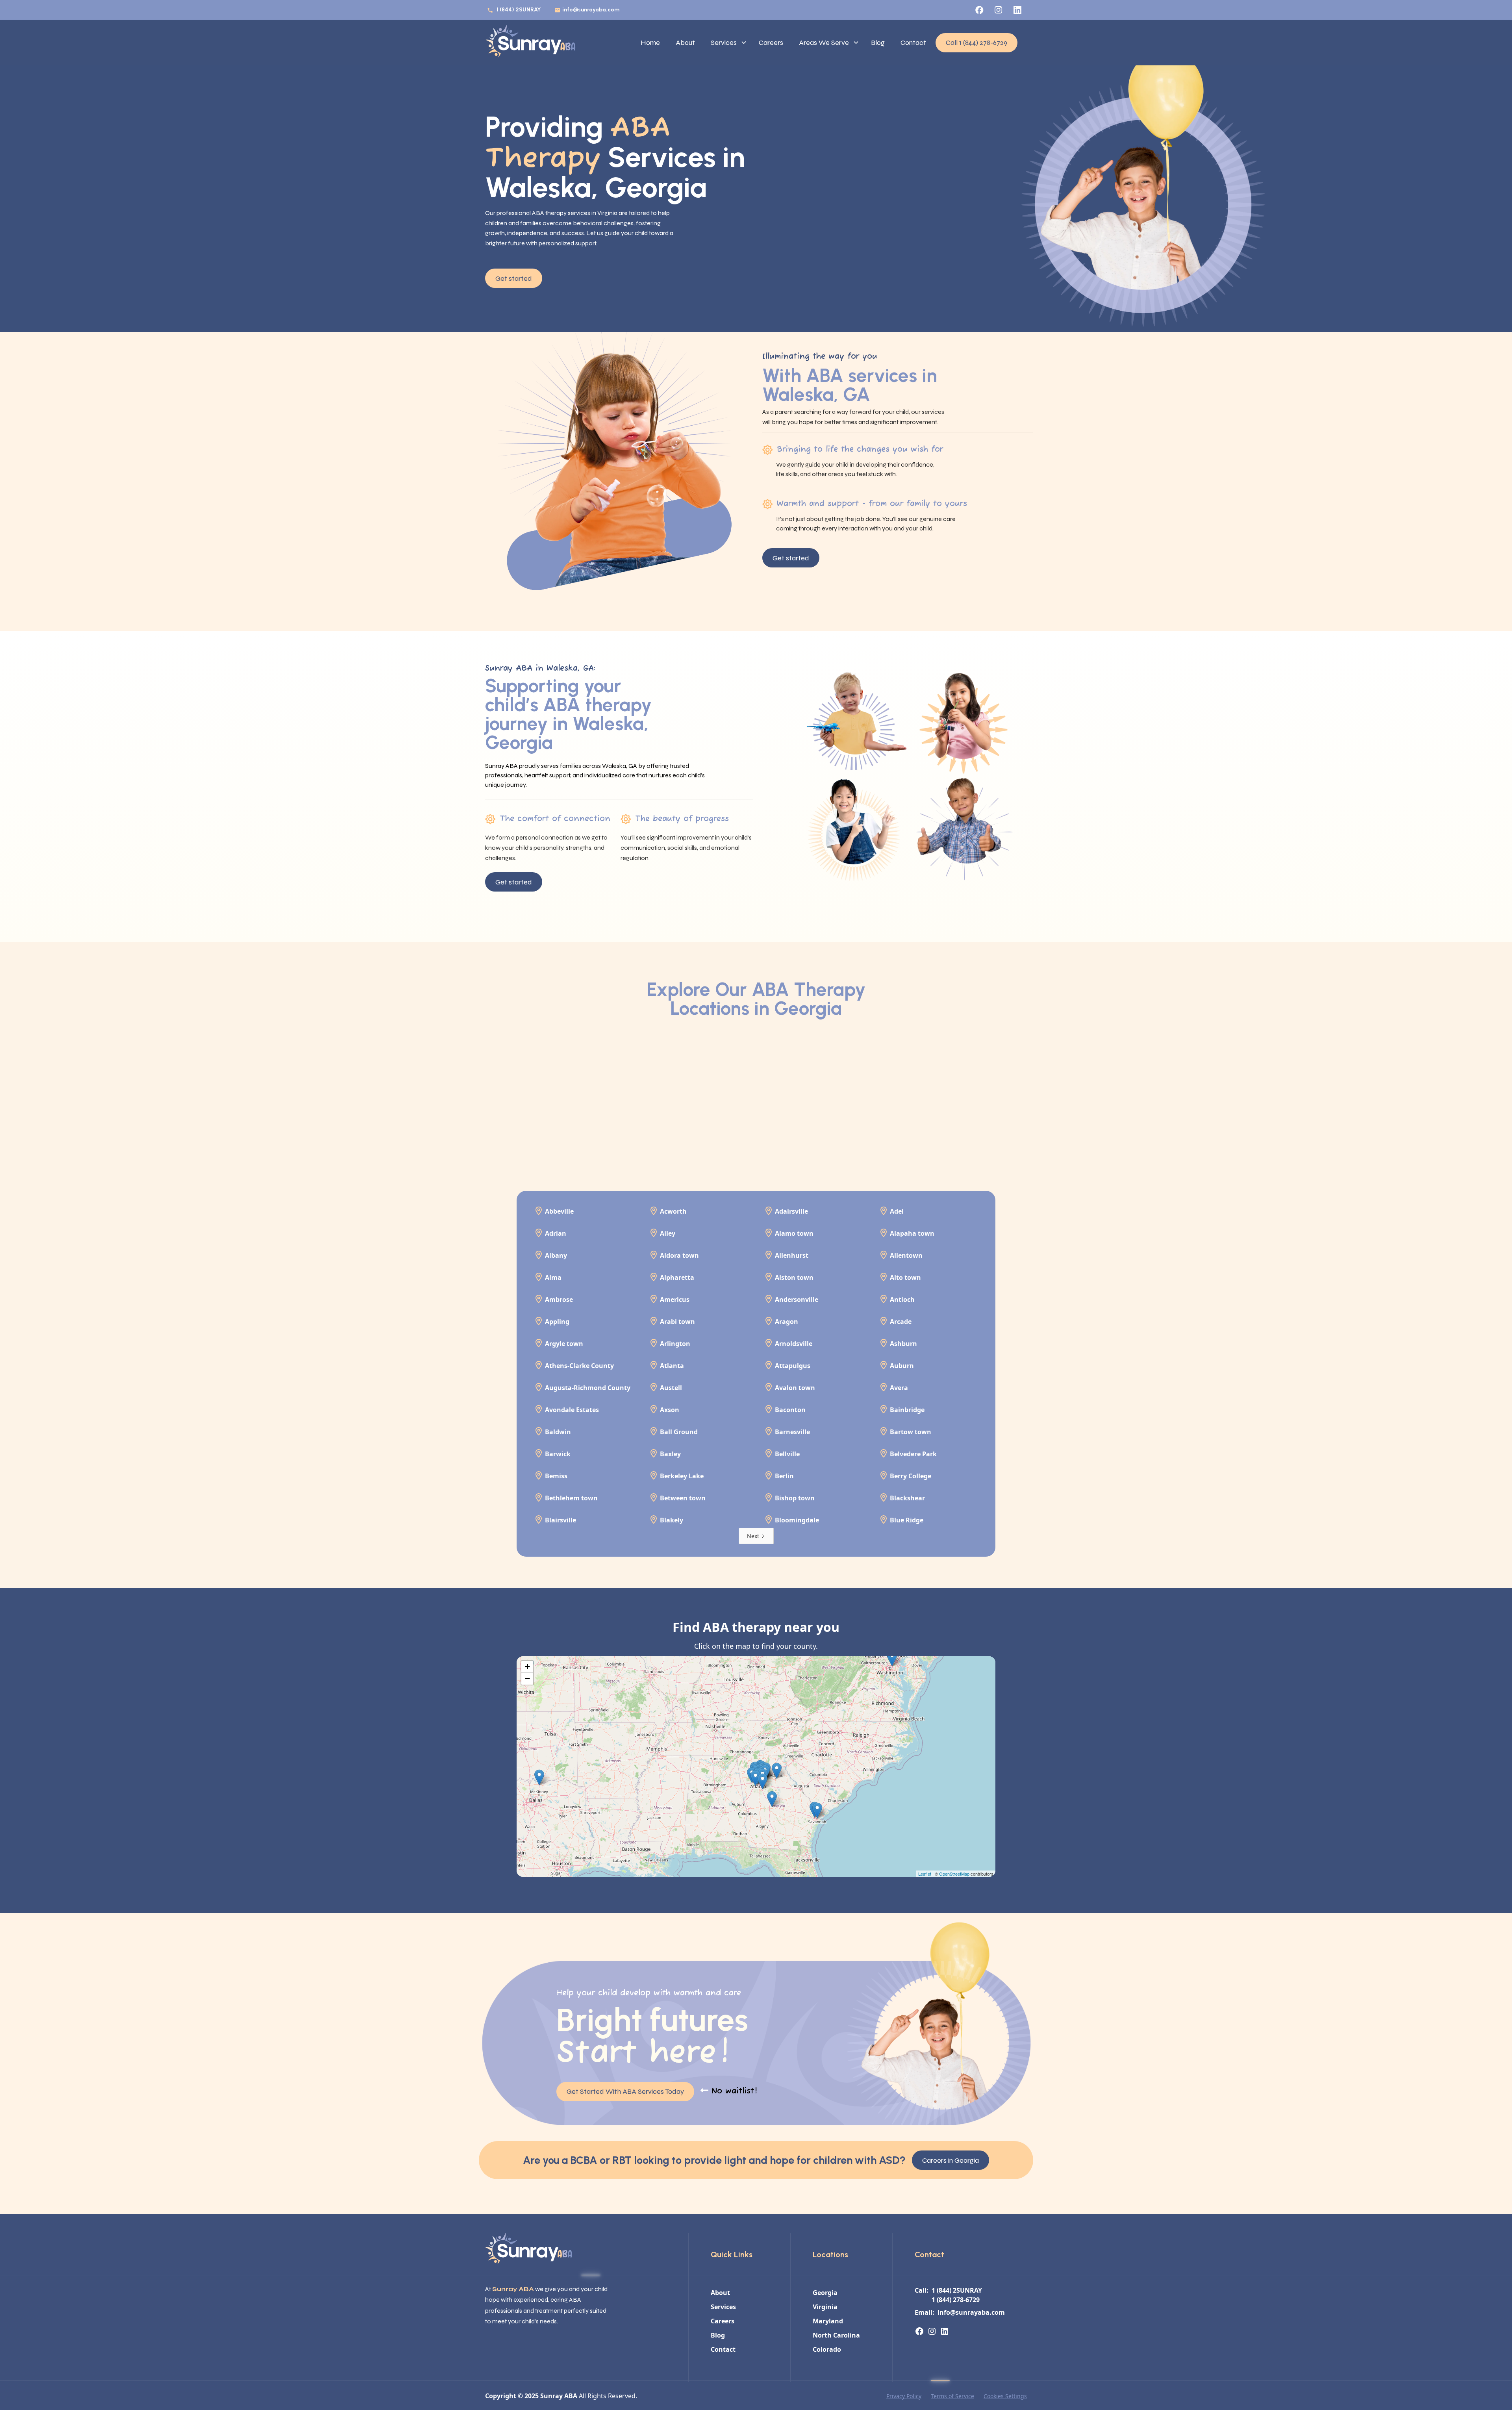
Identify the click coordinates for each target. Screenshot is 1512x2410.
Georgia (825, 2293)
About (685, 43)
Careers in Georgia (951, 2160)
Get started (514, 278)
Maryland (828, 2321)
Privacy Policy (904, 2396)
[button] (727, 43)
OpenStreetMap (954, 1874)
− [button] (527, 1679)
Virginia (825, 2307)
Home (650, 43)
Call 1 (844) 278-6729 (976, 43)
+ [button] (527, 1667)
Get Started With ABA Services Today (625, 2091)
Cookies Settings (1005, 2396)
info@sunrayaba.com (591, 10)
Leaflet (925, 1874)
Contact (913, 43)
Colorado (827, 2349)
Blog (878, 43)
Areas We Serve (824, 43)
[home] (530, 43)
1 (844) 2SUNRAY (519, 10)
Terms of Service (952, 2396)
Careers (771, 43)
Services (724, 43)
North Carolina (836, 2335)
